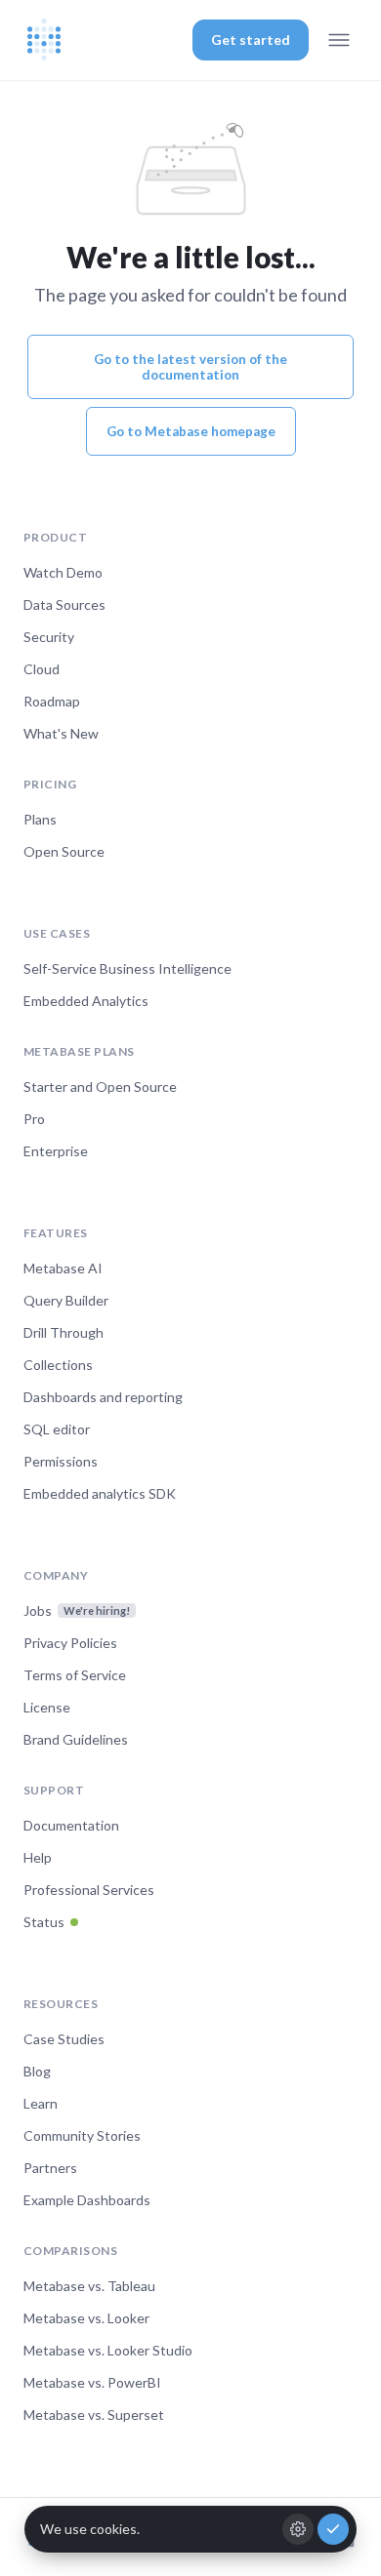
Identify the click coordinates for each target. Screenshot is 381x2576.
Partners (50, 2168)
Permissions (61, 1461)
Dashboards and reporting (103, 1397)
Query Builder (66, 1300)
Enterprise (56, 1151)
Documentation (71, 1825)
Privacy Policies (70, 1643)
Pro (34, 1119)
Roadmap (52, 701)
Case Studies (64, 2039)
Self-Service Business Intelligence (127, 968)
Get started (251, 40)
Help (38, 1857)
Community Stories (82, 2135)
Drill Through (63, 1332)
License (47, 1707)
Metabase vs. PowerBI (92, 2382)
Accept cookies (333, 2529)
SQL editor (57, 1429)
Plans (40, 819)
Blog (37, 2071)
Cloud (42, 669)
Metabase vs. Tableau (89, 2286)
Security (49, 637)
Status (44, 1922)
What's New (61, 733)
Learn (41, 2103)
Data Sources (64, 604)
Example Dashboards (87, 2200)
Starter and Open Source (100, 1087)
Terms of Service (75, 1675)
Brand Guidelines (76, 1739)
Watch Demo (63, 572)
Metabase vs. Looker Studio (108, 2350)
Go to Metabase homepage (191, 431)
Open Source (64, 851)
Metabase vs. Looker (86, 2318)
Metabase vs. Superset (94, 2415)
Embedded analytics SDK (100, 1493)
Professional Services (89, 1890)
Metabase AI (63, 1268)
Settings (298, 2529)
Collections (58, 1365)
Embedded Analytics (86, 1001)
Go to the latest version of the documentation (190, 367)
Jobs (77, 1610)
